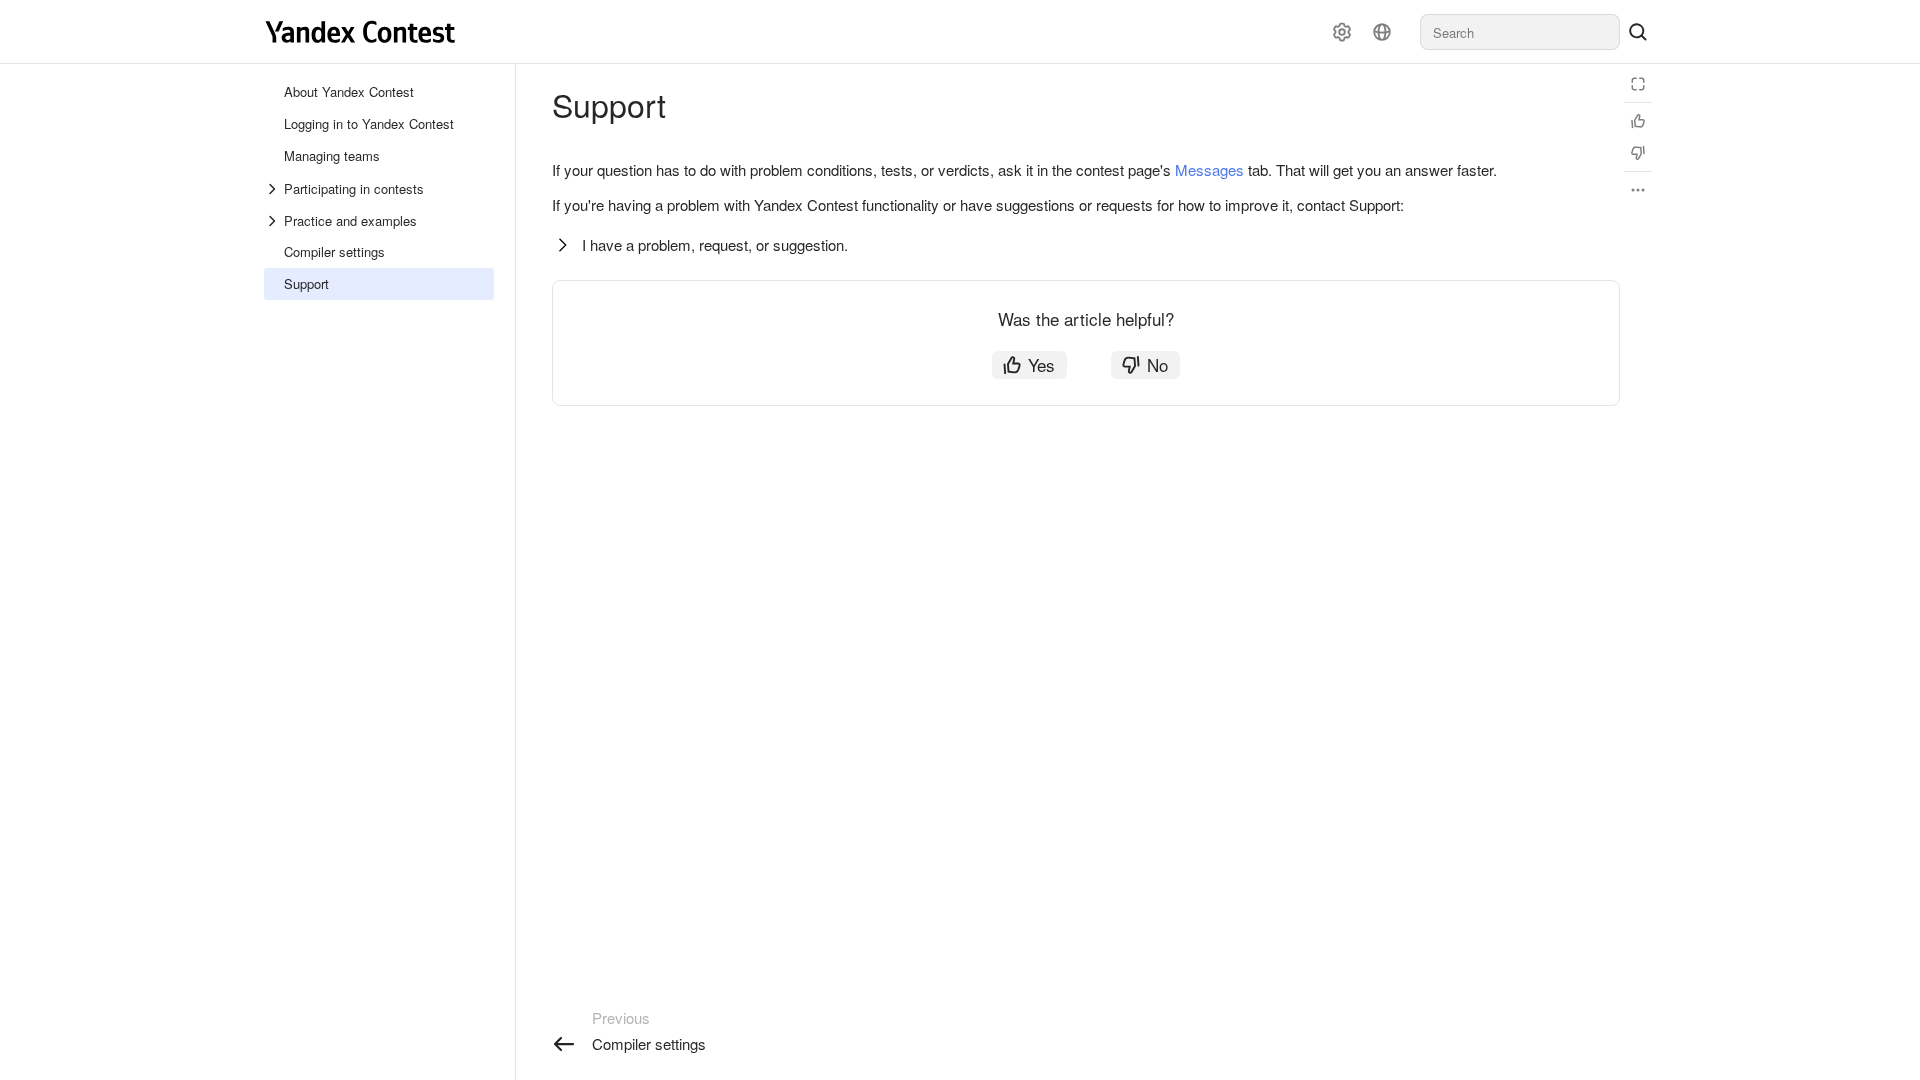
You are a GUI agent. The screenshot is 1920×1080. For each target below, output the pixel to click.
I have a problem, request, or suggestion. (715, 244)
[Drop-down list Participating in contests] (274, 189)
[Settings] (1342, 32)
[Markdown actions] (1638, 190)
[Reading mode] (1638, 84)
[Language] (1382, 32)
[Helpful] (1638, 121)
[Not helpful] (1638, 153)
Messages (1209, 169)
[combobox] (1520, 32)
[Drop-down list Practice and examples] (274, 221)
